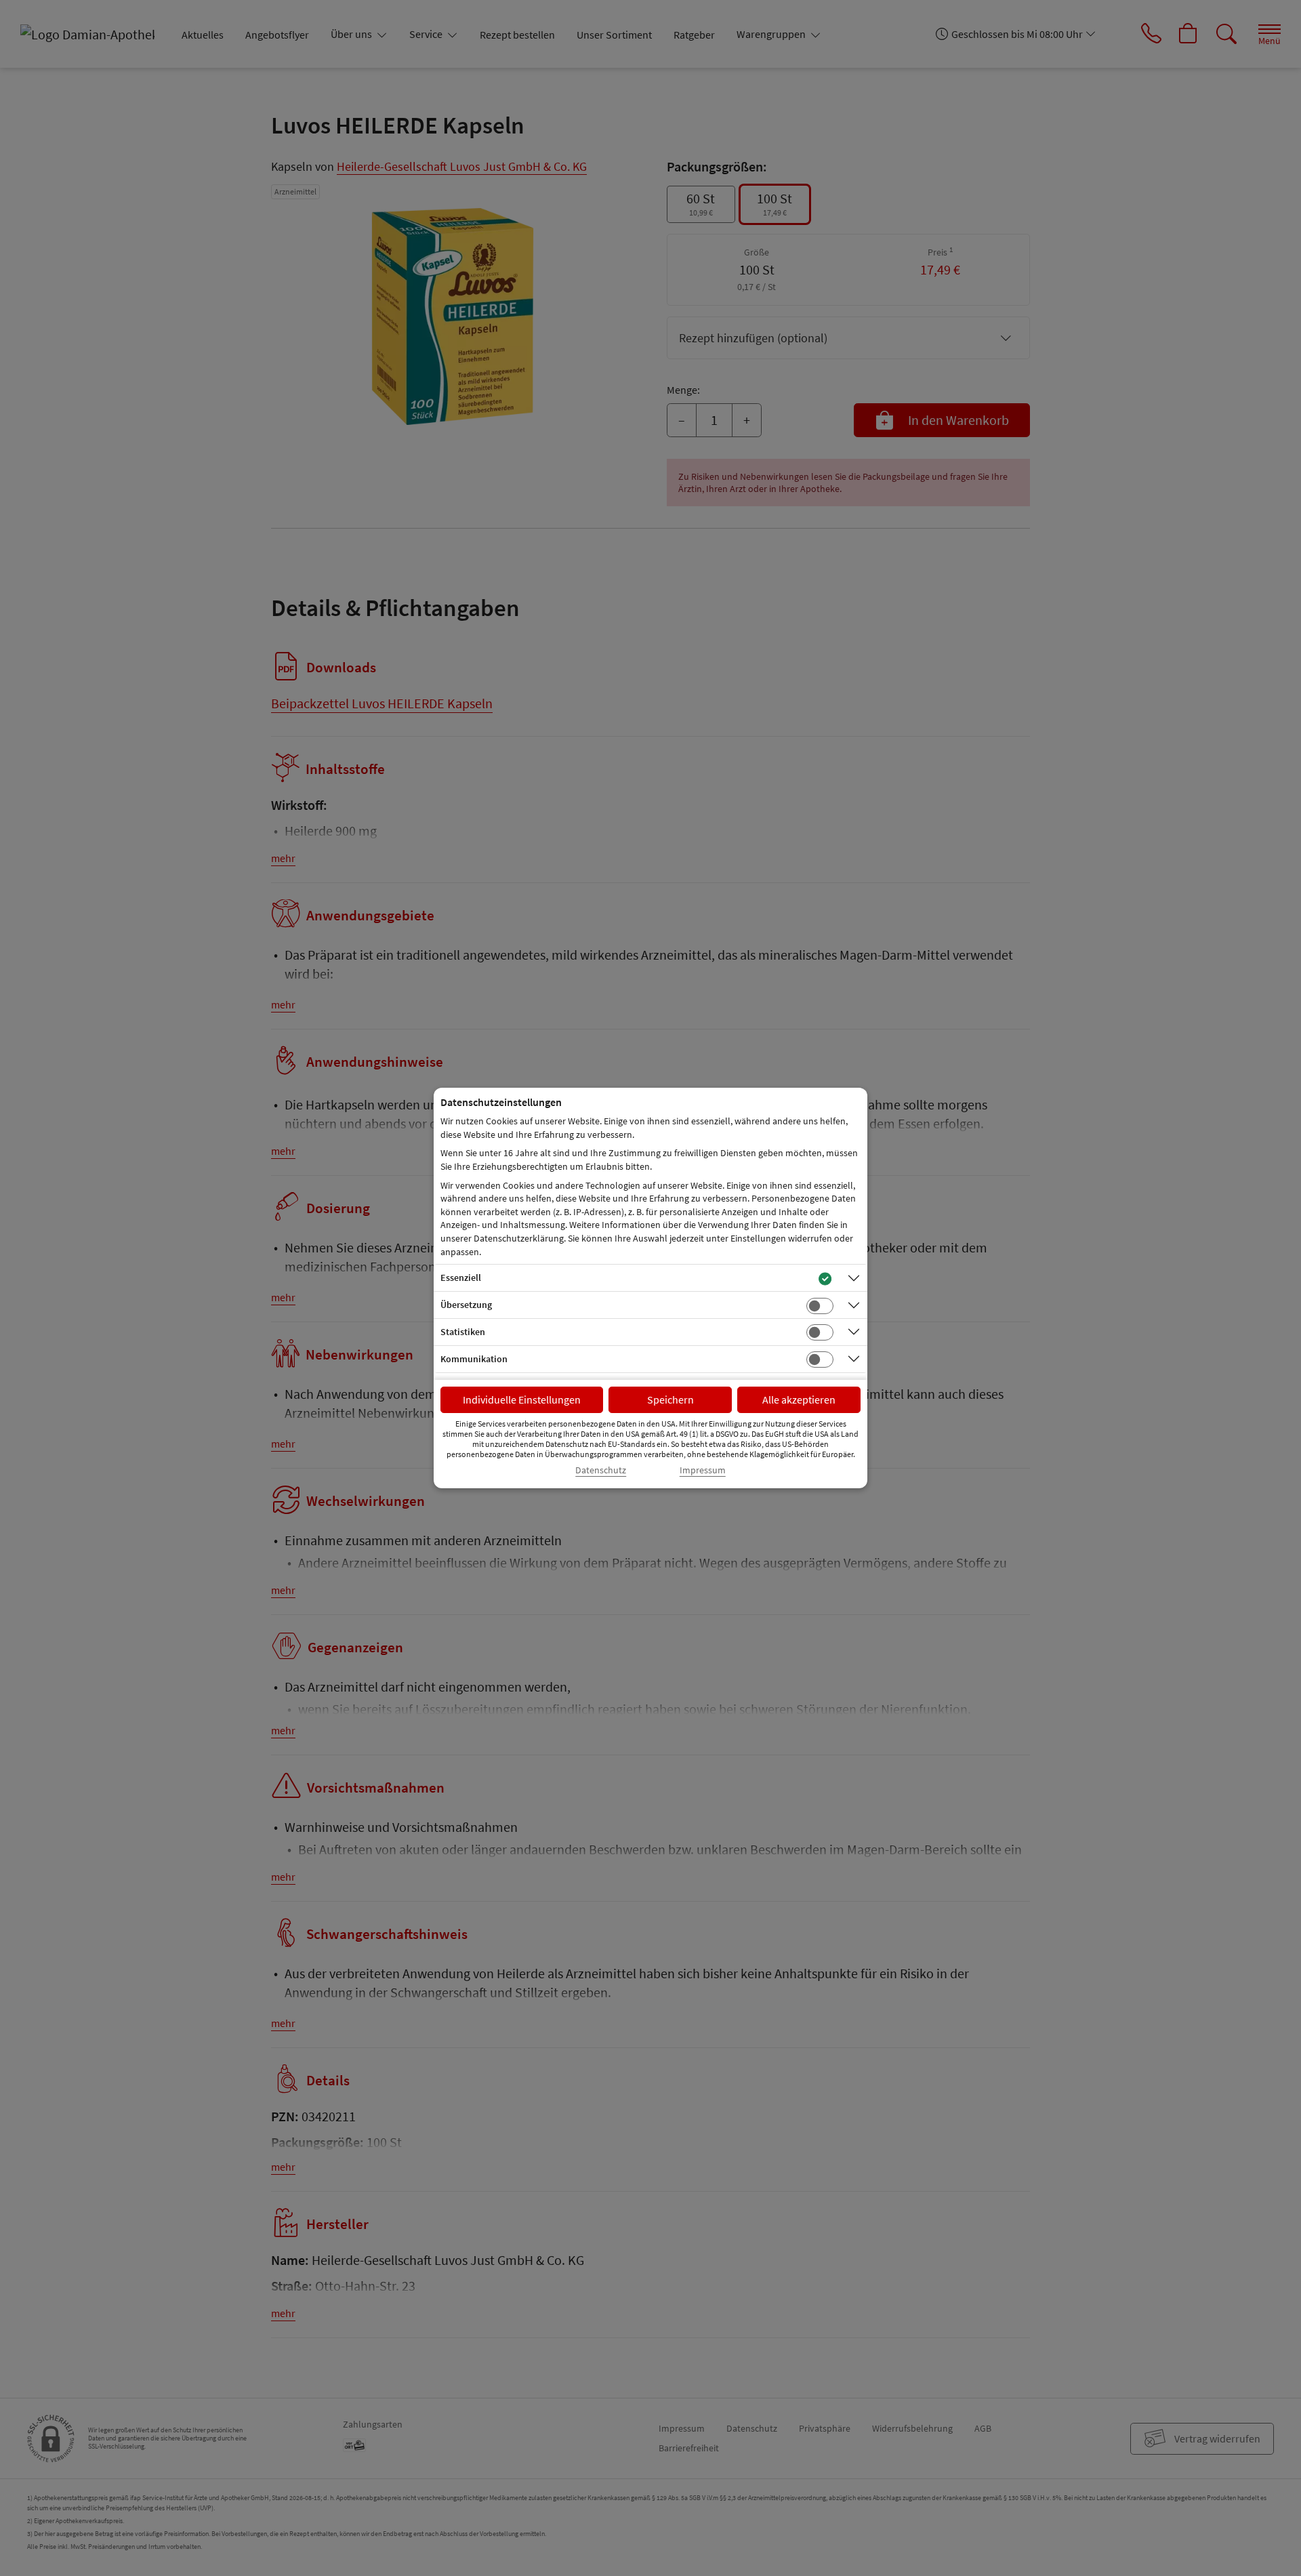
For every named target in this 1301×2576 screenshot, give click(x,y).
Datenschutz (601, 1470)
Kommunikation (474, 1359)
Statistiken (463, 1332)
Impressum (703, 1470)
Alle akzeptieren (799, 1399)
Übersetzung (466, 1305)
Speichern (670, 1399)
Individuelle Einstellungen (522, 1399)
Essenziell (461, 1277)
